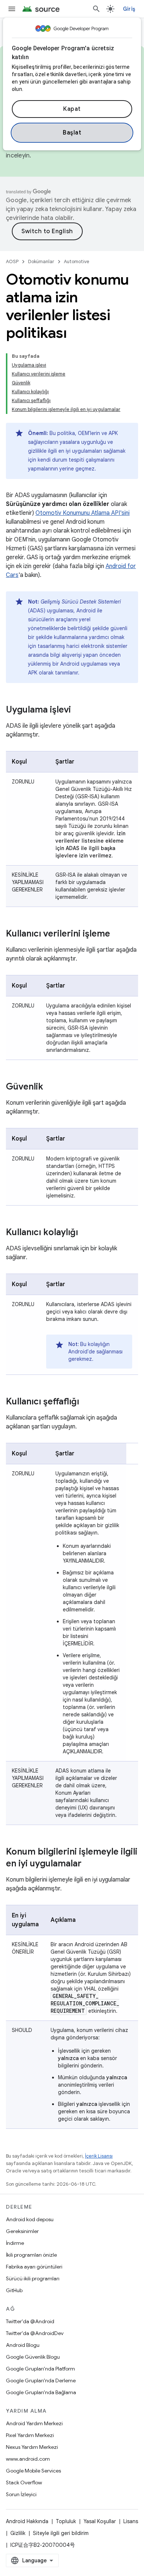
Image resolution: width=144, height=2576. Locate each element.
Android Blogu (23, 2345)
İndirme (15, 2243)
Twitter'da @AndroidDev (35, 2333)
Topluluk (66, 2521)
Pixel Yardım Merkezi (30, 2435)
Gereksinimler (22, 2231)
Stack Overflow (24, 2482)
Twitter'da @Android (30, 2321)
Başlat (72, 133)
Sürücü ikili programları (33, 2278)
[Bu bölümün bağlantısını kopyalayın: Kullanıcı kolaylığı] (85, 1233)
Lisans (131, 2521)
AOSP (12, 261)
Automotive (77, 261)
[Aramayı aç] (96, 9)
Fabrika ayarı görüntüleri (34, 2267)
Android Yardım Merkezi (34, 2423)
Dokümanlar (41, 261)
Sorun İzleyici (21, 2494)
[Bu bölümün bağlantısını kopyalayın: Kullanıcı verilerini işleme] (117, 934)
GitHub (14, 2290)
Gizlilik (18, 2533)
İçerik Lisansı (99, 2156)
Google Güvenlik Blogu (33, 2357)
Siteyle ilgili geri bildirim (61, 2533)
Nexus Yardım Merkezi (32, 2447)
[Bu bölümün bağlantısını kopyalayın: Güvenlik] (51, 1087)
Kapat (72, 109)
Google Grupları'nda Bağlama (41, 2392)
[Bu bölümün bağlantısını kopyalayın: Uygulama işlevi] (78, 710)
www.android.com (28, 2459)
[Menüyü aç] (12, 9)
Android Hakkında (27, 2521)
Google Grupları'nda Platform (40, 2369)
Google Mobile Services (33, 2471)
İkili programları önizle (31, 2255)
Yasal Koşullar (100, 2521)
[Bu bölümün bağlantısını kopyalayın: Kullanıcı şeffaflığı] (86, 1402)
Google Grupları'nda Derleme (41, 2380)
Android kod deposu (30, 2219)
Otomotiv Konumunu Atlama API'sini (83, 513)
